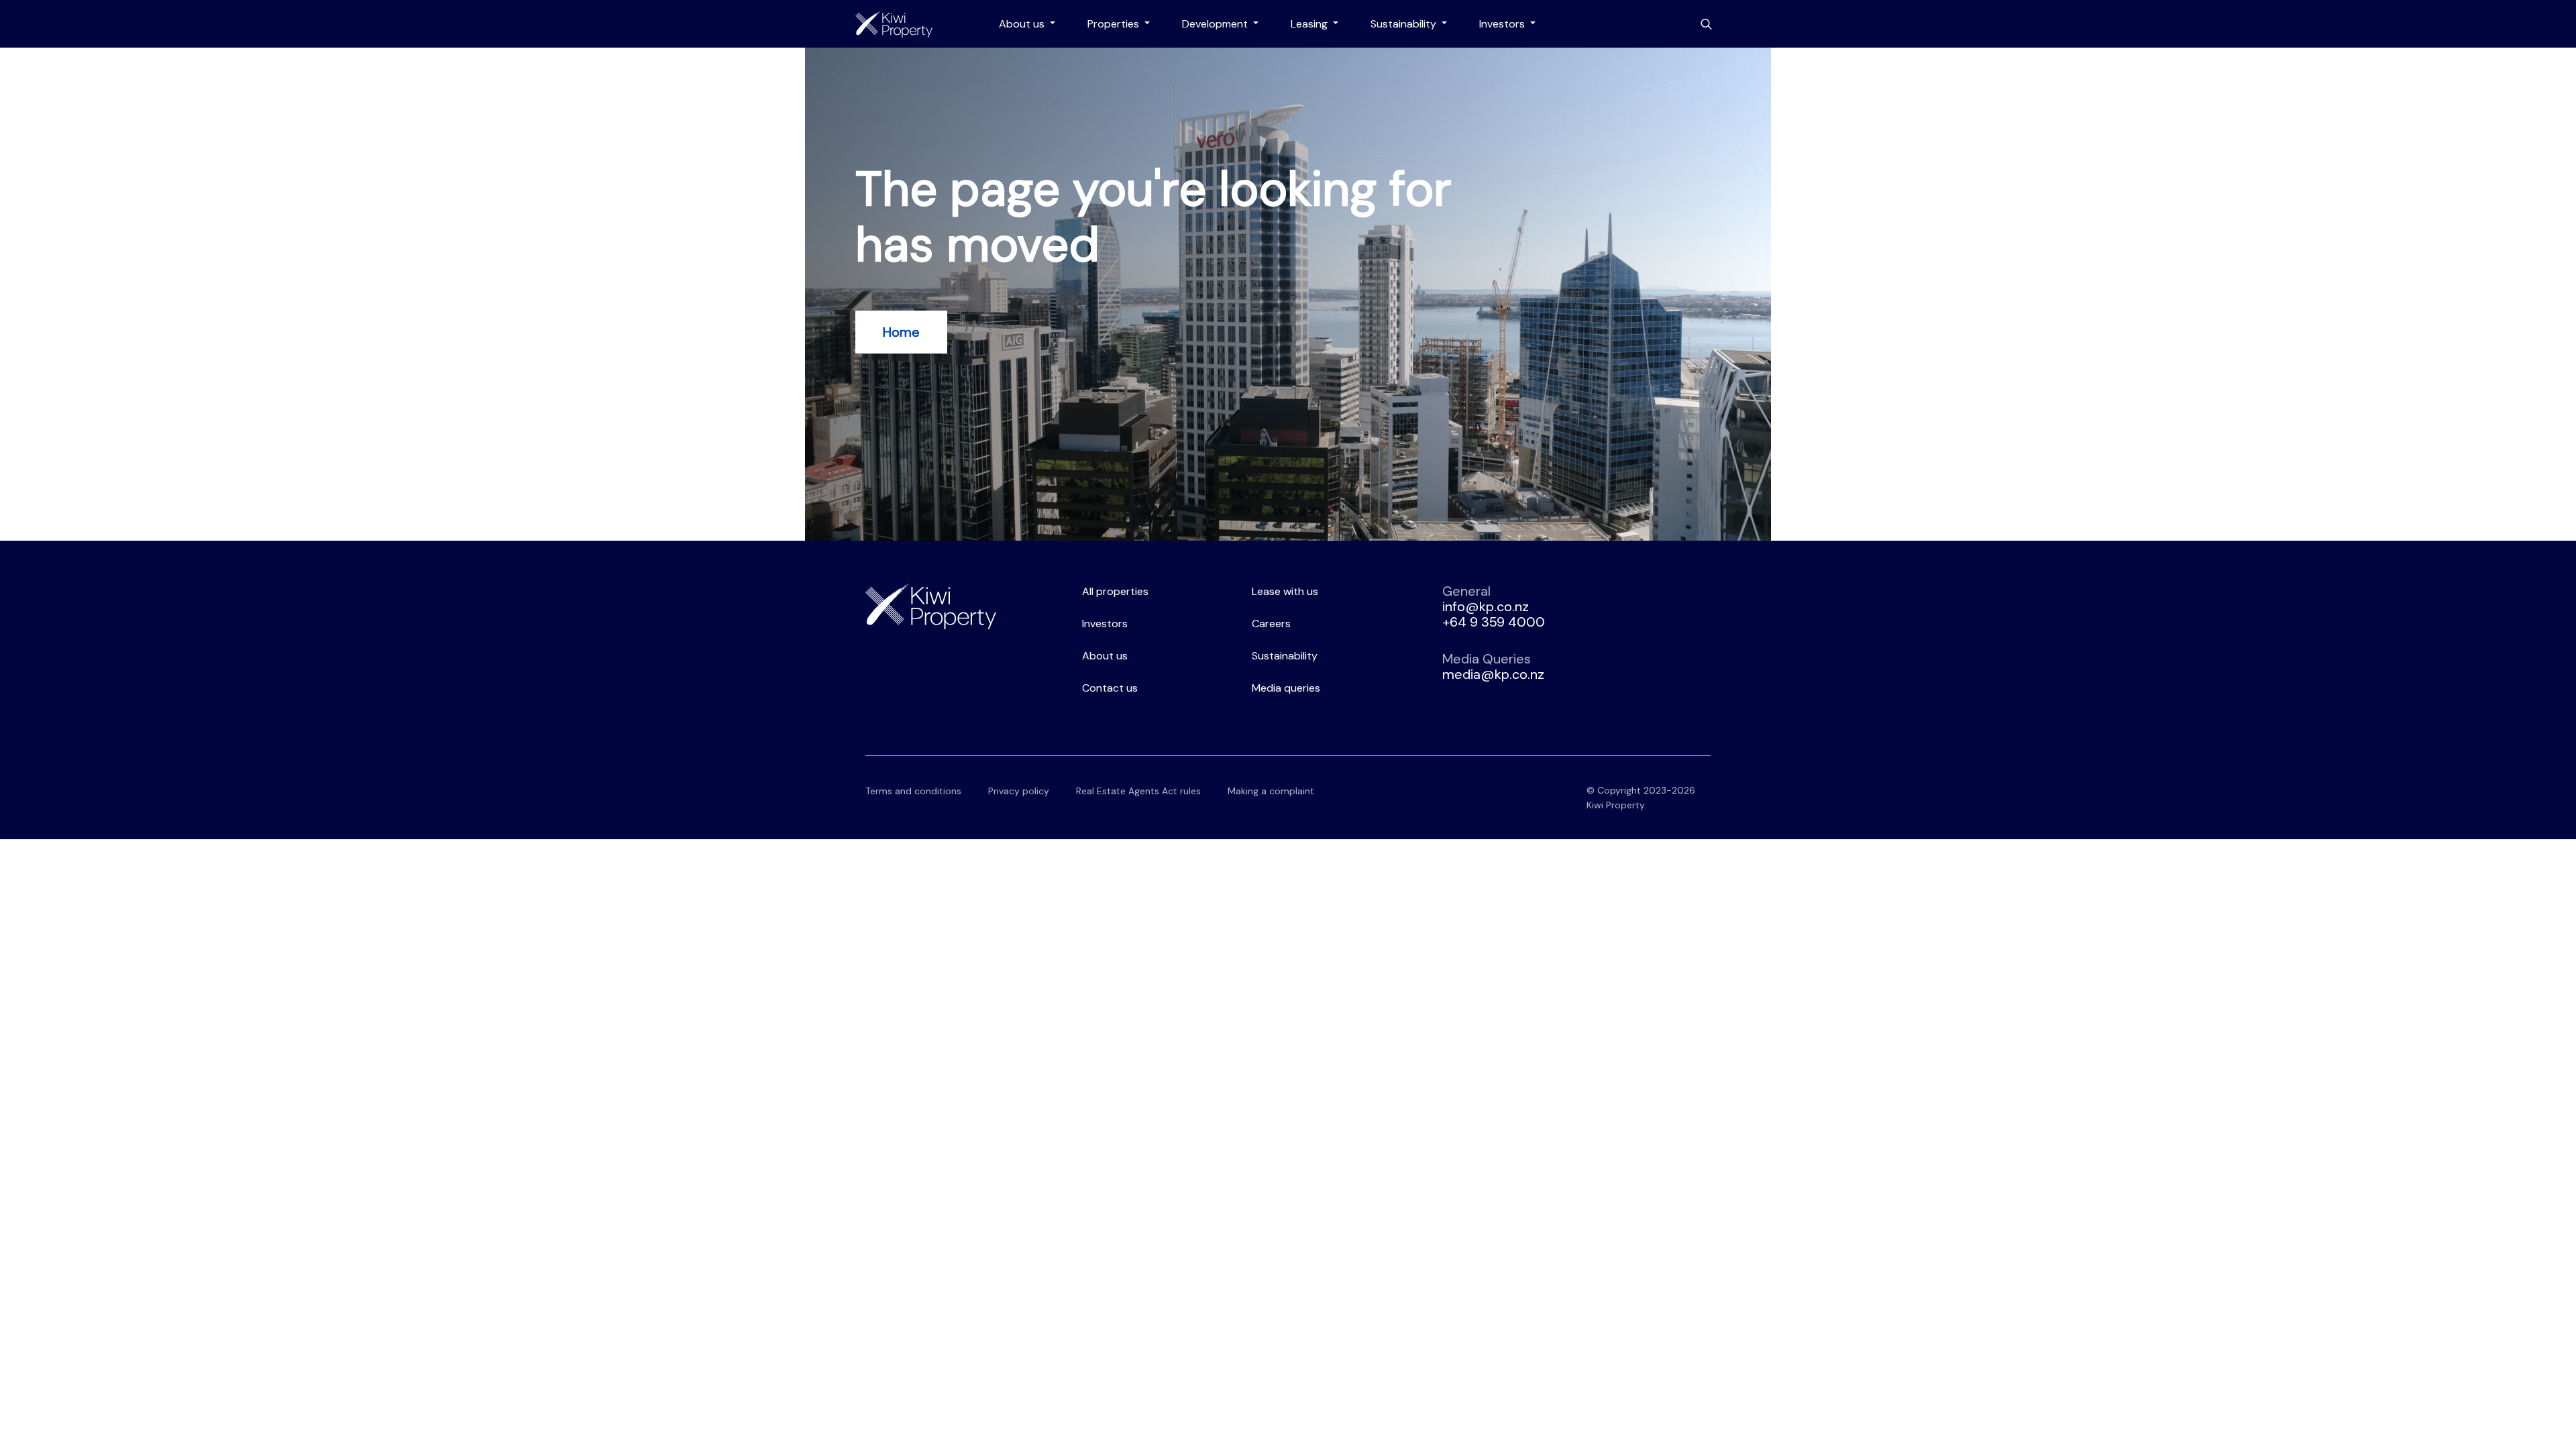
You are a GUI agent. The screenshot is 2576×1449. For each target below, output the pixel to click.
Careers (1271, 624)
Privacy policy (1019, 791)
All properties (1115, 591)
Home (901, 332)
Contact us (1110, 688)
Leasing (1310, 24)
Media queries (1286, 688)
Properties (1115, 24)
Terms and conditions (913, 791)
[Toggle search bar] (1706, 24)
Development (1216, 24)
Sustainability (1405, 24)
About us (1023, 24)
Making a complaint (1271, 791)
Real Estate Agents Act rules (1138, 791)
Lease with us (1285, 591)
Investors (1503, 24)
